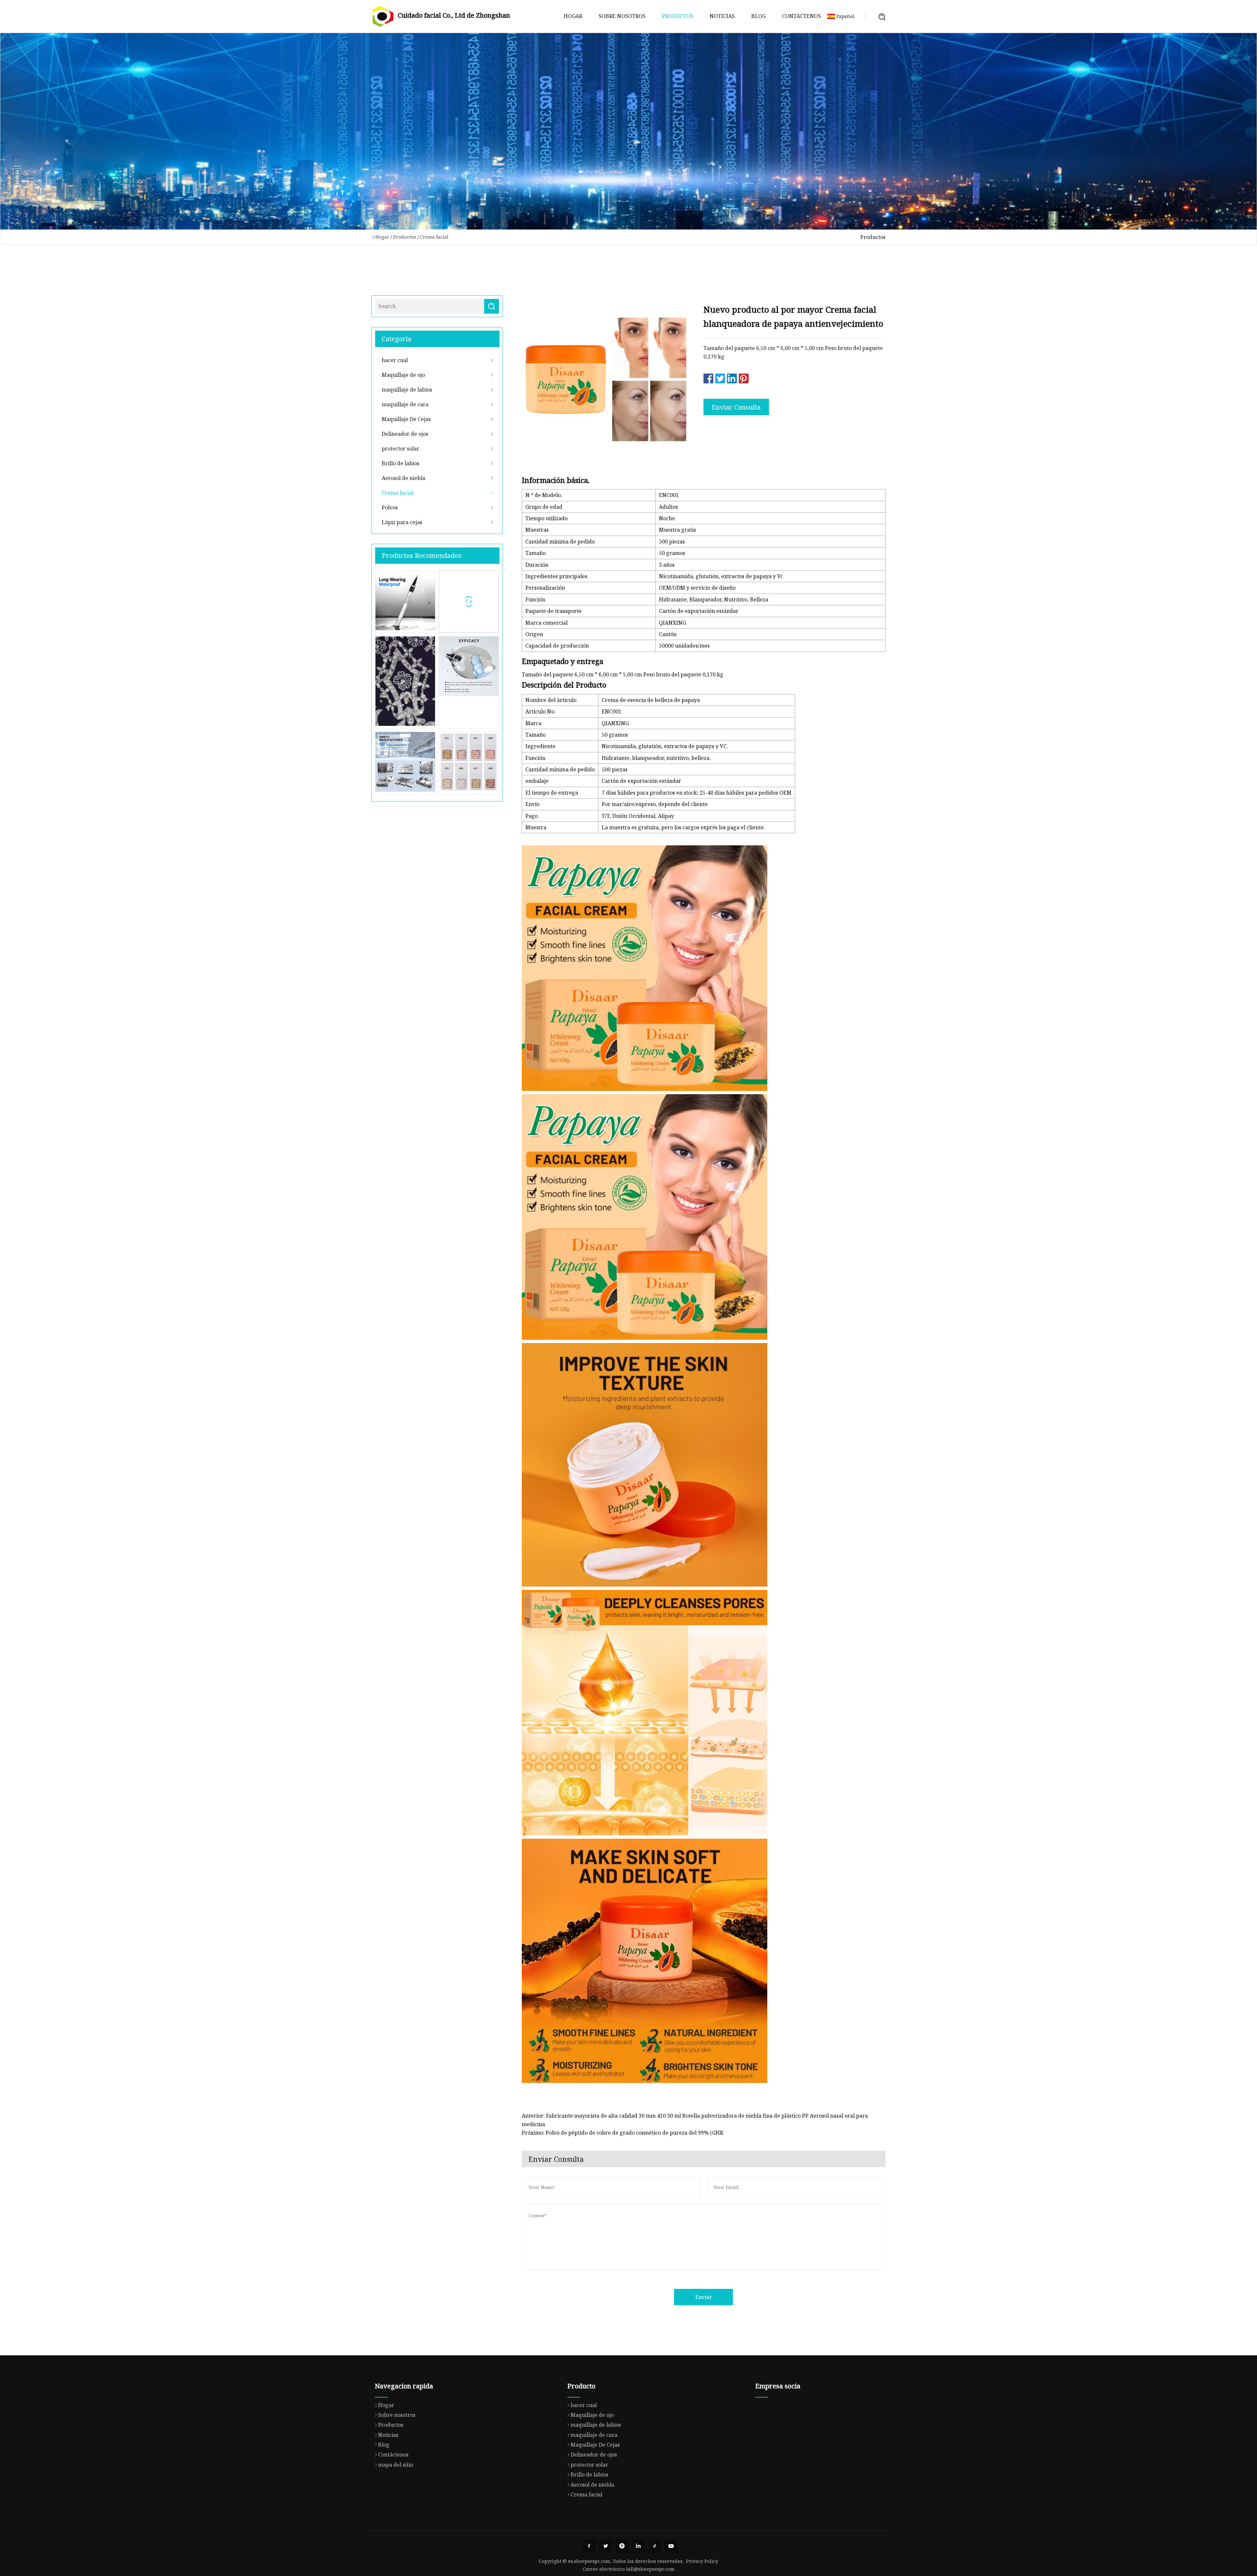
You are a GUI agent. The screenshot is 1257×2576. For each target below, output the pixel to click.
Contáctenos (802, 16)
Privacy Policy (702, 2561)
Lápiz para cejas (402, 522)
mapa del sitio (396, 2465)
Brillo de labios (401, 463)
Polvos (390, 507)
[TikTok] (655, 2546)
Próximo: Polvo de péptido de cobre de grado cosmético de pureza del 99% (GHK (623, 2133)
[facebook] (589, 2546)
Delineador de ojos (405, 434)
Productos (678, 16)
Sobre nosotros (622, 16)
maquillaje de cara (405, 404)
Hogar (573, 16)
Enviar (704, 2297)
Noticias (722, 16)
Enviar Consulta (736, 407)
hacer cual (395, 360)
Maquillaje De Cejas (406, 419)
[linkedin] (638, 2546)
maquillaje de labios (407, 390)
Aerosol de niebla (403, 478)
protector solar (401, 449)
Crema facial (434, 237)
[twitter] (606, 2546)
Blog (758, 16)
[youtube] (671, 2546)
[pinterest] (622, 2546)
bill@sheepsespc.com (650, 2569)
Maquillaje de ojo (403, 375)
